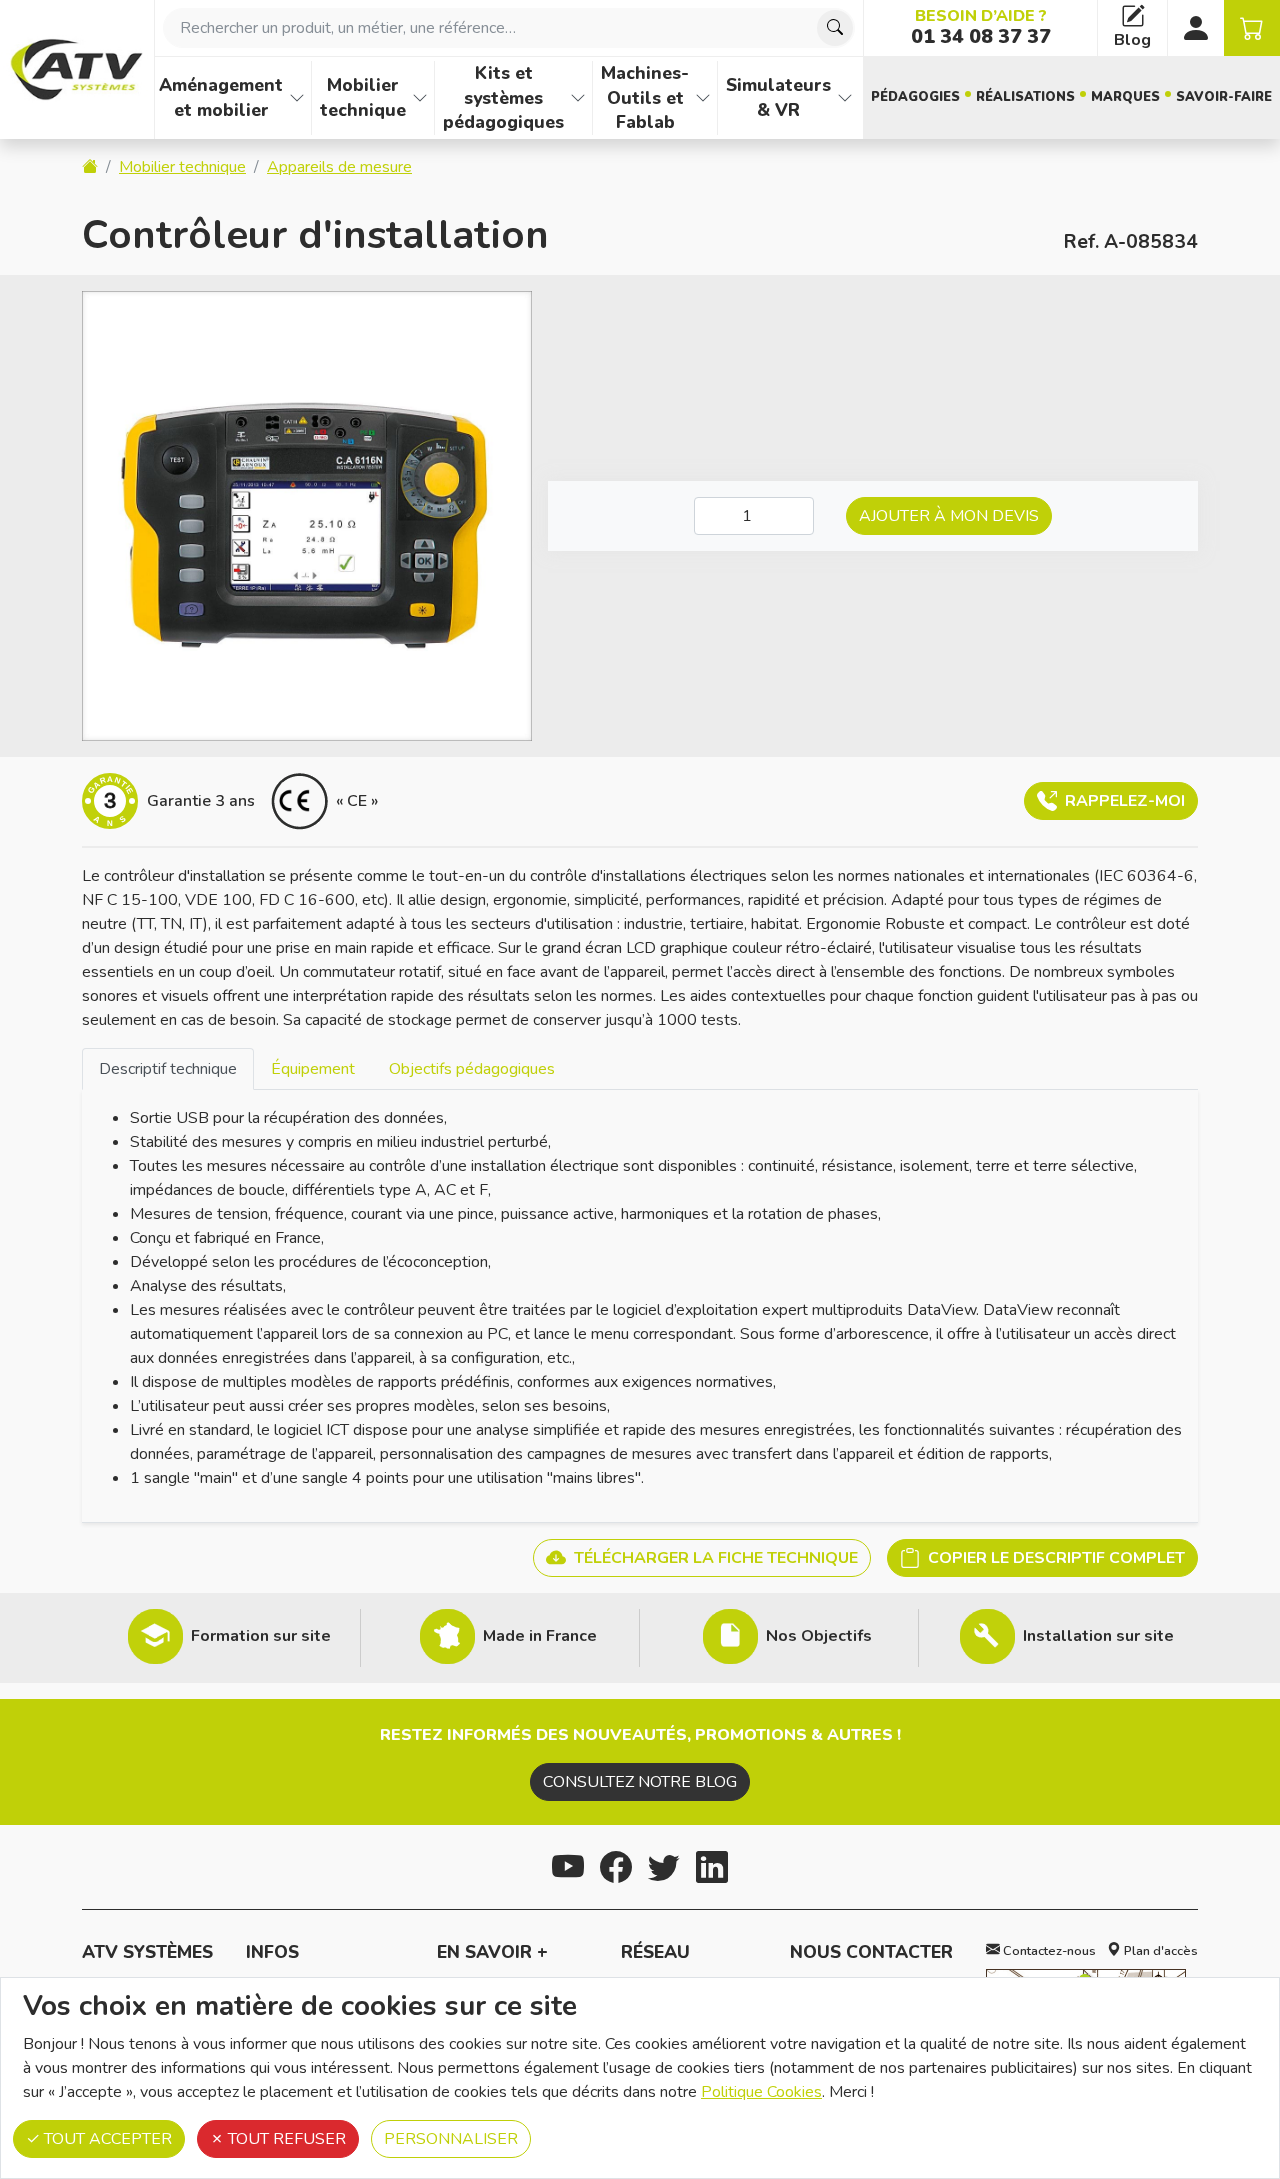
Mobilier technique (363, 97)
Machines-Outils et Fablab (645, 97)
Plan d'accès (1159, 1951)
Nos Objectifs (819, 1636)
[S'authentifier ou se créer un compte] (1196, 28)
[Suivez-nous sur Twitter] (664, 1864)
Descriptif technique (168, 1069)
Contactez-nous (1048, 1951)
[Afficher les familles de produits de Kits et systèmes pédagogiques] (578, 98)
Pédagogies (915, 97)
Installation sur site (1098, 1636)
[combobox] (509, 28)
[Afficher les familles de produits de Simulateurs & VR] (845, 98)
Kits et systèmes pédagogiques (503, 97)
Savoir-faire (1224, 97)
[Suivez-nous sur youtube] (568, 1864)
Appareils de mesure (339, 167)
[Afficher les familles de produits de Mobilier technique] (420, 98)
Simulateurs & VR (778, 97)
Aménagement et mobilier (221, 97)
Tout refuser (285, 2139)
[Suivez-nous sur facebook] (616, 1864)
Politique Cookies (761, 2092)
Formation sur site (261, 1636)
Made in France (540, 1636)
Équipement (313, 1069)
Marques (1125, 97)
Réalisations (1025, 97)
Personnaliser (451, 2139)
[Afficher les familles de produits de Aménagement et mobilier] (297, 98)
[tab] (168, 1068)
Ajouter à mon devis (949, 516)
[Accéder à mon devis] (1252, 28)
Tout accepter (106, 2139)
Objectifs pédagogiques (472, 1069)
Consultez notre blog (640, 1782)
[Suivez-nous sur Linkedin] (712, 1864)
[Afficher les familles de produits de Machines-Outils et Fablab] (703, 98)
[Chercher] (835, 28)
